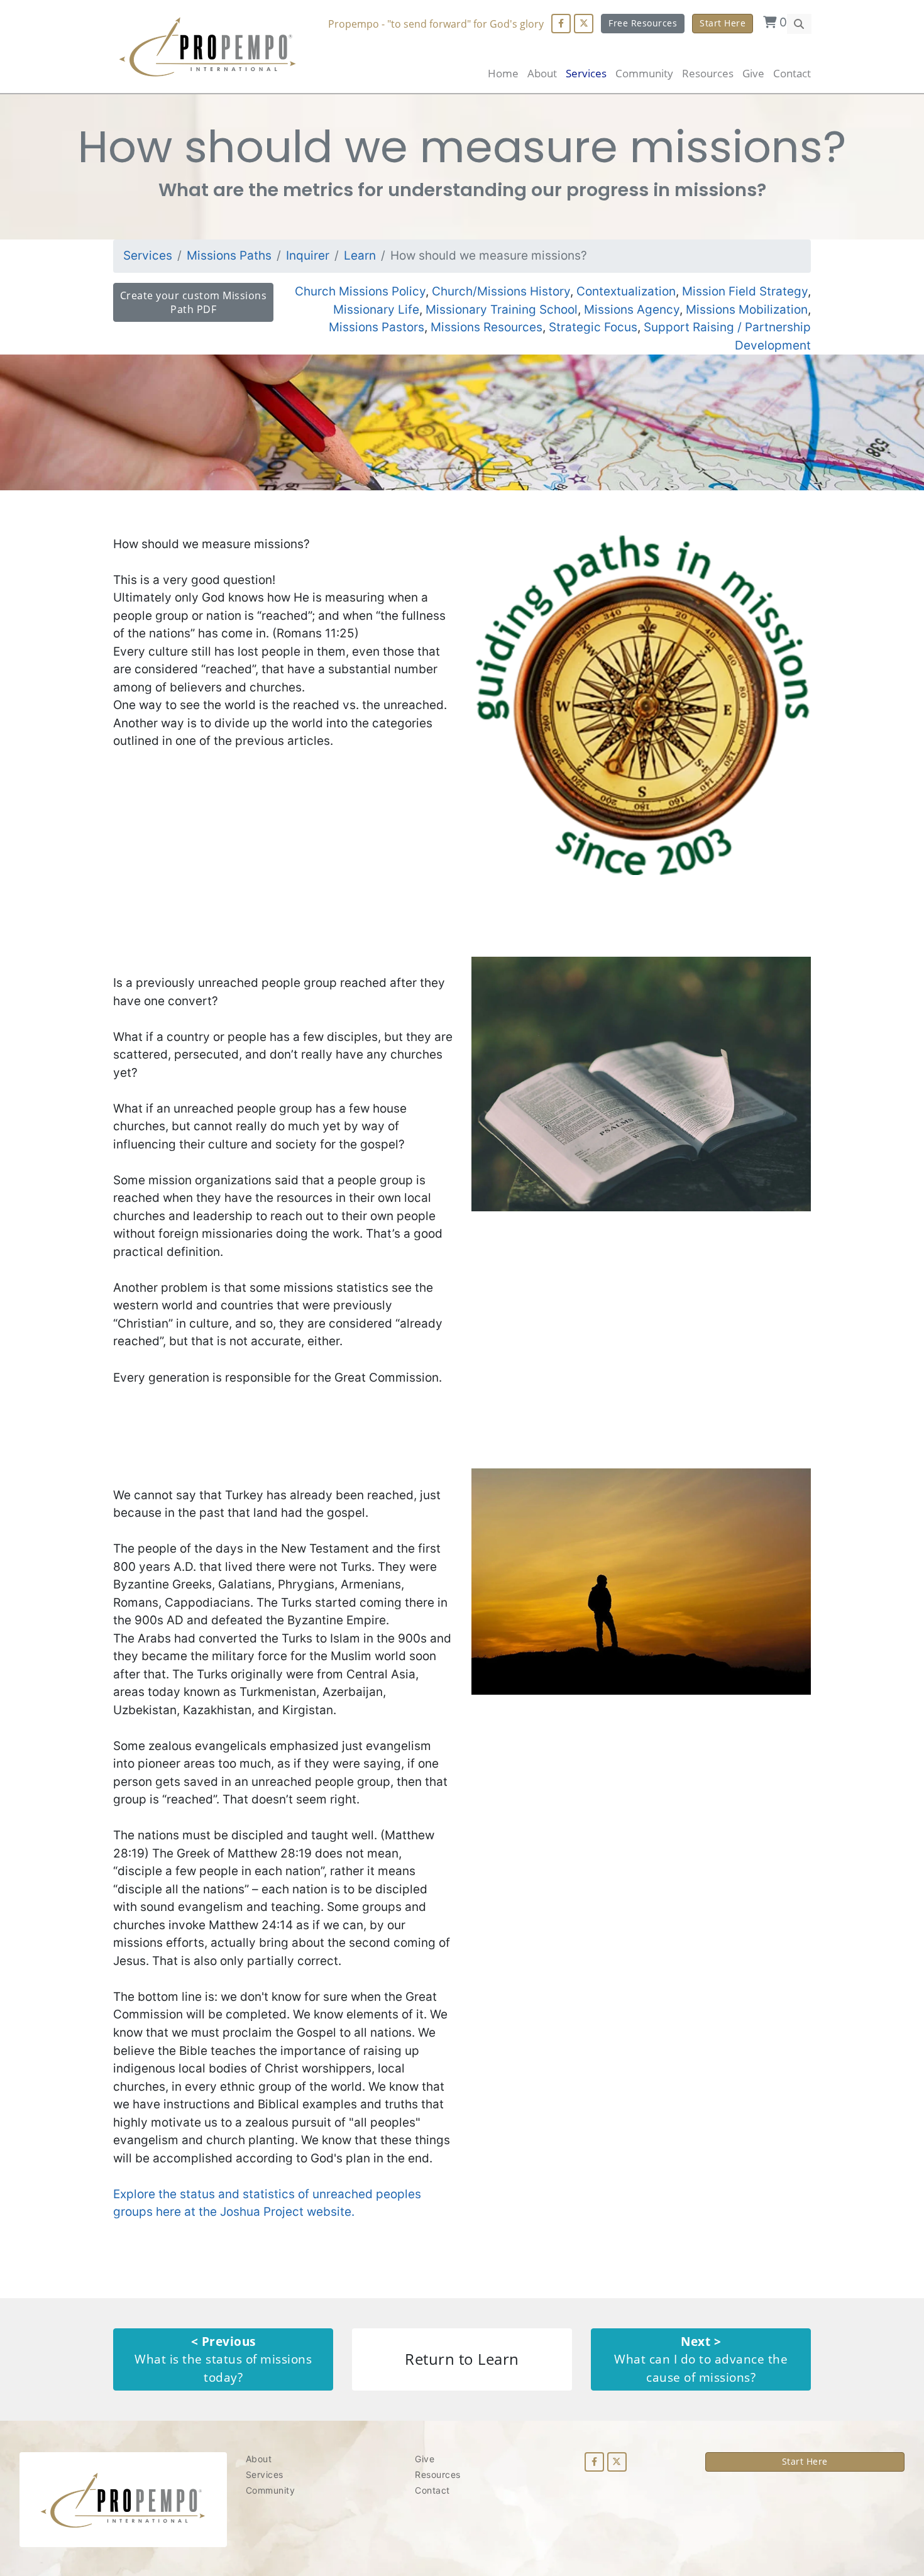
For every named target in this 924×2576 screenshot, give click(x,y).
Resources (438, 2474)
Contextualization (626, 291)
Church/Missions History (501, 291)
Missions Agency (632, 310)
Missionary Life (376, 310)
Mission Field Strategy (745, 291)
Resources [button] (708, 73)
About (542, 73)
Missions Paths (229, 256)
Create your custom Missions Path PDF (194, 302)
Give (753, 73)
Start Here (723, 23)
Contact (792, 73)
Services (148, 256)
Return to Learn (462, 2359)
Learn (360, 256)
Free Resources (643, 23)
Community (271, 2490)
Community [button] (644, 73)
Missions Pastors (377, 327)
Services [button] (586, 73)
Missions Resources (487, 327)
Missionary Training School (502, 310)
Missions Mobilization (747, 310)
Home (503, 73)
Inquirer (308, 256)
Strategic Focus (593, 327)
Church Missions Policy (360, 291)
